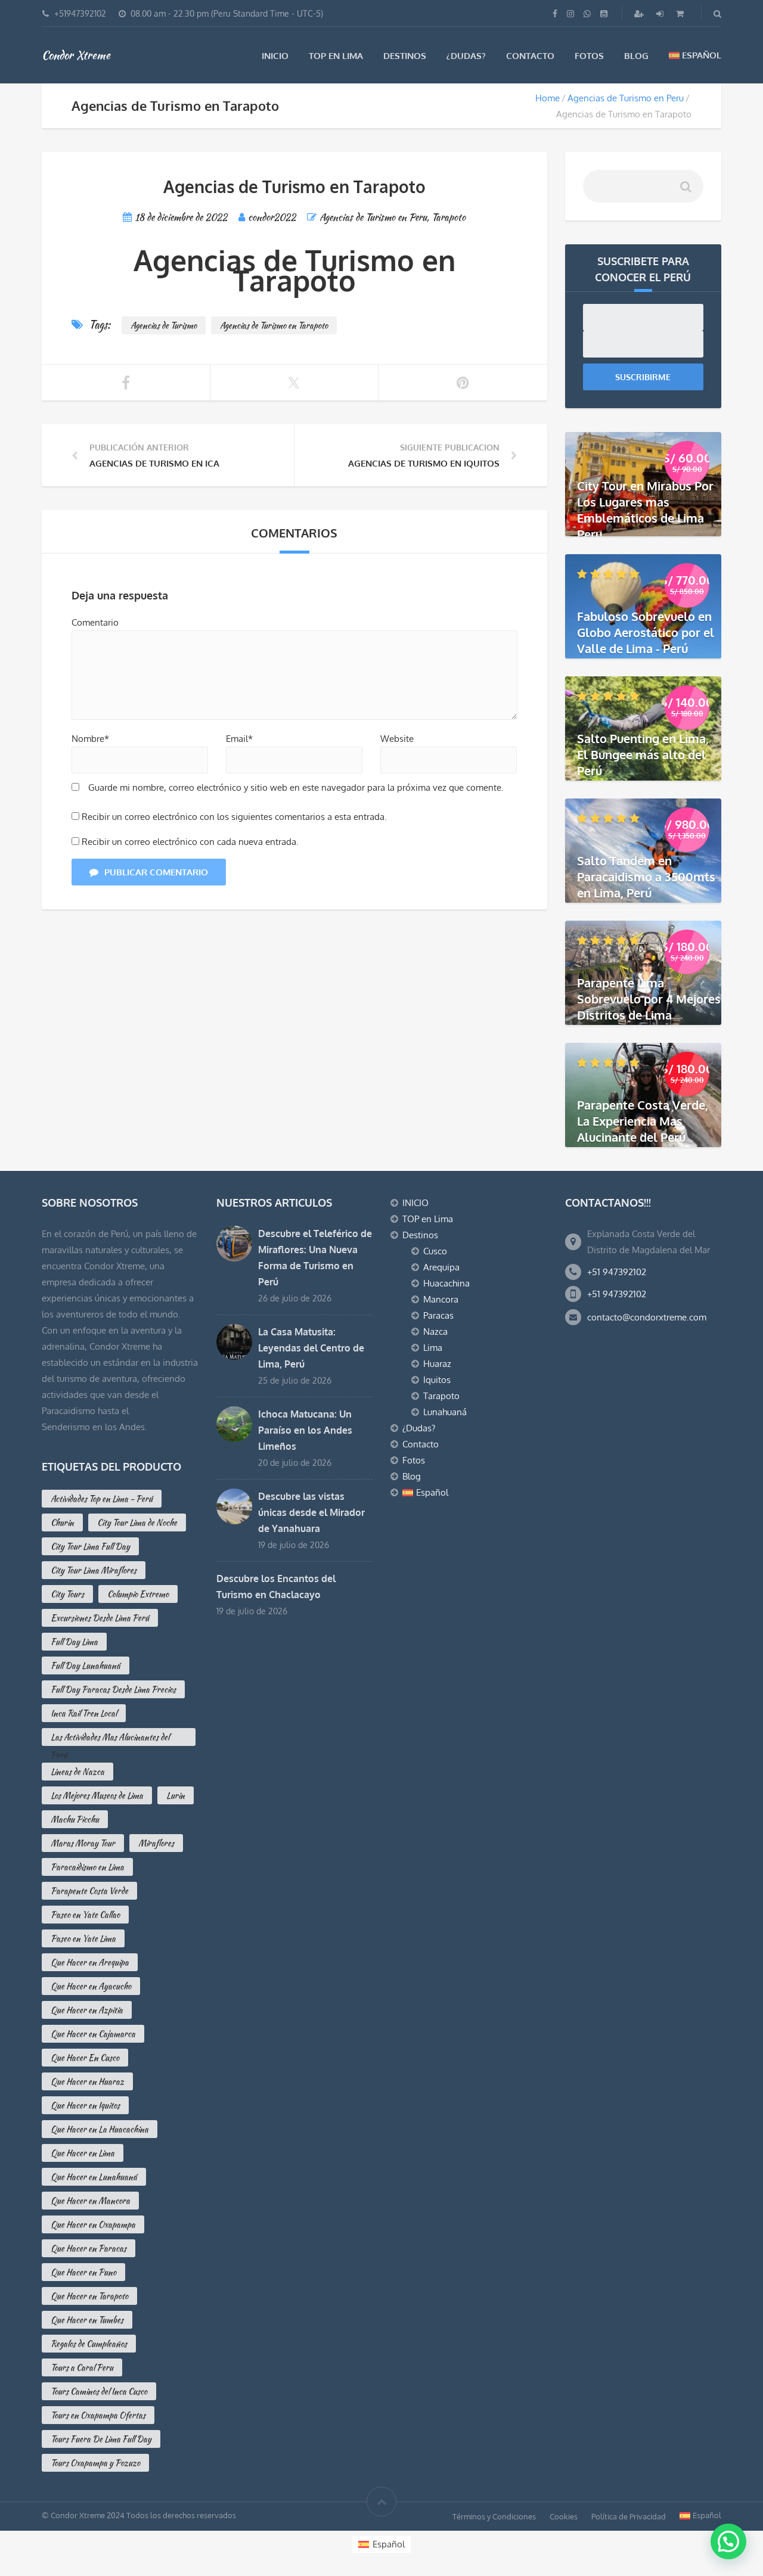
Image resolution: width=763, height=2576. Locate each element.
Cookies (564, 2516)
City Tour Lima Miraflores (94, 1570)
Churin (62, 1522)
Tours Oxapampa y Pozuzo (95, 2463)
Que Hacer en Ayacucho (91, 1986)
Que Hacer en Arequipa (90, 1962)
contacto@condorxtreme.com (647, 1317)
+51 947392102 (617, 1272)
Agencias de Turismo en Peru (626, 98)
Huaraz (437, 1364)
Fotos (589, 56)
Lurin (176, 1795)
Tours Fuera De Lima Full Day (101, 2439)
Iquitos (437, 1380)
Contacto (530, 56)
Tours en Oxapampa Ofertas (98, 2415)
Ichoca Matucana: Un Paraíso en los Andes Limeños (305, 1430)
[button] (728, 2541)
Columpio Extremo (138, 1594)
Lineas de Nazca (77, 1772)
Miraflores (156, 1843)
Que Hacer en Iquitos (85, 2105)
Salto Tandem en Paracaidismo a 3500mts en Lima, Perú (646, 877)
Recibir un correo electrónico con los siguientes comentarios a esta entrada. (234, 817)
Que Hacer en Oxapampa (93, 2224)
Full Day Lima (74, 1642)
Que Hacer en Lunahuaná (94, 2177)
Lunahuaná (445, 1412)
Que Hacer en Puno (83, 2272)
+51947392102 (80, 13)
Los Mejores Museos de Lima (97, 1795)
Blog (636, 56)
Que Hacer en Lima (83, 2153)
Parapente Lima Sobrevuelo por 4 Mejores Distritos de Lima (649, 999)
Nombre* (90, 739)
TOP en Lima (336, 56)
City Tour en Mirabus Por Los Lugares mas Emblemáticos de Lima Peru (645, 510)
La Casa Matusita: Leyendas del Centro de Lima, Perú (311, 1348)
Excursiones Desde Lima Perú (100, 1618)
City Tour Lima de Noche (137, 1522)
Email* (239, 739)
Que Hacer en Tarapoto (89, 2296)
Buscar (685, 191)
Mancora (441, 1299)
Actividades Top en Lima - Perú (102, 1499)
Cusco (435, 1251)
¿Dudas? (466, 56)
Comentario (95, 622)
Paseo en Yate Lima (83, 1938)
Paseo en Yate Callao (85, 1915)
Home (548, 98)
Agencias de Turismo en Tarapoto (274, 325)
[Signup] (640, 13)
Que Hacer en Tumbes (87, 2320)
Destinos (405, 56)
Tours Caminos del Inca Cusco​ (99, 2391)
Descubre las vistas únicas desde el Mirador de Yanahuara (311, 1512)
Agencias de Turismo (164, 325)
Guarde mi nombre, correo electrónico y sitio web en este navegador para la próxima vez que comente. (296, 787)
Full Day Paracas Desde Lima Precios (113, 1689)
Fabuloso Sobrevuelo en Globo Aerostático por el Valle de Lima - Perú (646, 632)
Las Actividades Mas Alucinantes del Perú (110, 1738)
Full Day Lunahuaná (86, 1665)
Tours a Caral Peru (82, 2367)
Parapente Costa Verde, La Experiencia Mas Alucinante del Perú (643, 1121)
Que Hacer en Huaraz (87, 2081)
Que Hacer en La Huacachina (100, 2129)
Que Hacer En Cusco (85, 2058)
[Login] (661, 13)
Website (397, 739)
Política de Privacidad (629, 2516)
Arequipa (441, 1267)
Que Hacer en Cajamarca (93, 2034)
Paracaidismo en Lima (87, 1867)
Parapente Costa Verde (89, 1891)
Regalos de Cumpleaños (89, 2344)
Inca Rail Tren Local (84, 1713)
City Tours (67, 1594)
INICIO (275, 56)
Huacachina (446, 1283)
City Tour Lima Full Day (90, 1546)
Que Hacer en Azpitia (87, 2010)
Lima (433, 1348)
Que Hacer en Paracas (89, 2248)
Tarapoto (449, 217)
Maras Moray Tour (83, 1843)
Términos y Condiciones (494, 2516)
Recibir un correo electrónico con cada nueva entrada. (190, 842)
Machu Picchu (75, 1819)
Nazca (435, 1331)
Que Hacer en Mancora (90, 2201)
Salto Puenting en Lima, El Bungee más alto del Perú (643, 754)
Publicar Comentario (156, 872)
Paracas (438, 1315)
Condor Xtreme (76, 55)
